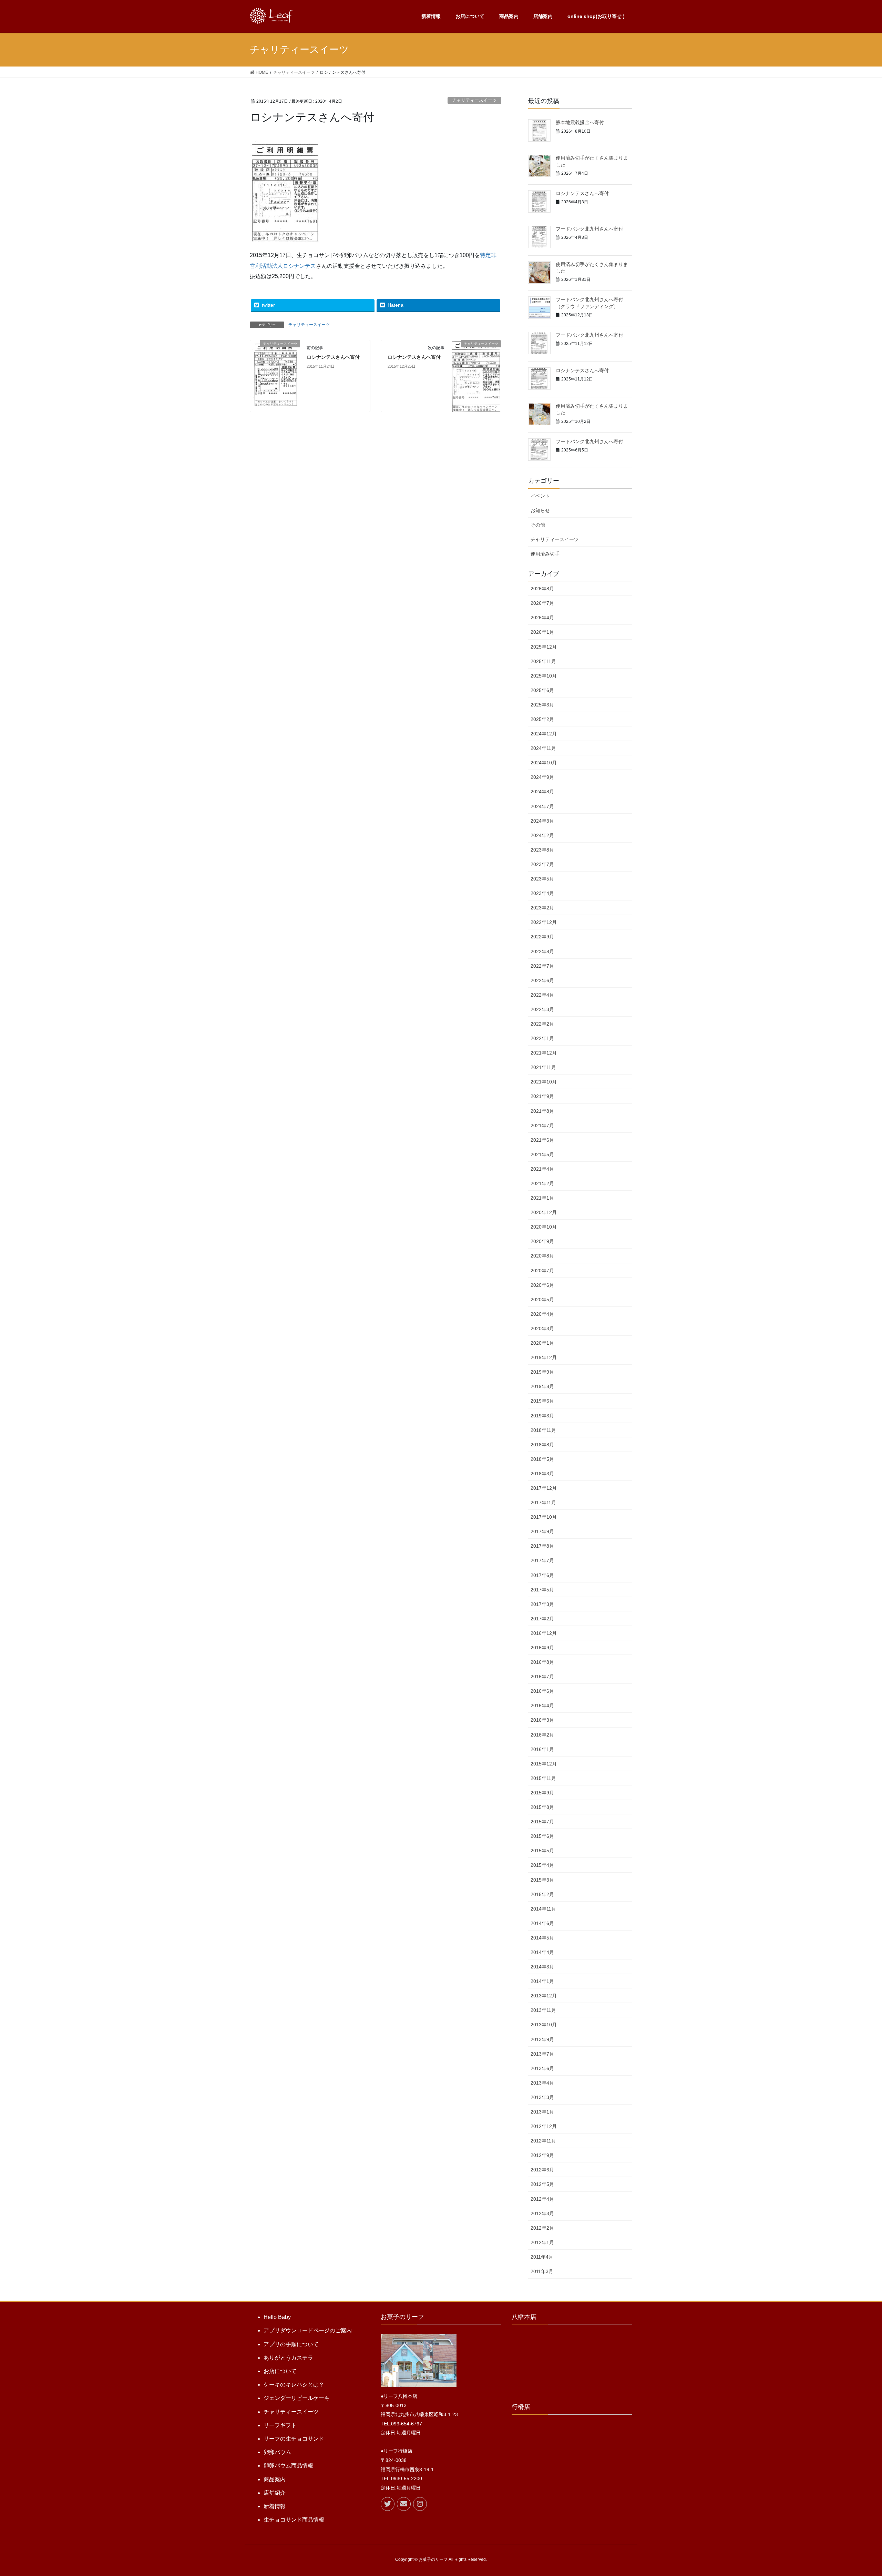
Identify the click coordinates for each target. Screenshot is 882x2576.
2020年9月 (542, 1241)
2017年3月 (542, 1604)
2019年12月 (544, 1357)
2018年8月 (542, 1445)
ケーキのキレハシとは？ (294, 2385)
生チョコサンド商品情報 (294, 2520)
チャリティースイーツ (474, 100)
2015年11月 (543, 1778)
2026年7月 (542, 603)
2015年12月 (544, 1764)
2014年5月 (542, 1938)
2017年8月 (542, 1546)
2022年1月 (542, 1038)
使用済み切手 (545, 554)
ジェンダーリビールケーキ (297, 2398)
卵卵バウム (277, 2452)
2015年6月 (542, 1836)
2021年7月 (542, 1126)
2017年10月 (544, 1517)
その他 (538, 525)
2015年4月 (542, 1865)
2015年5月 (542, 1851)
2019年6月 (542, 1401)
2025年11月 (543, 661)
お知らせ (540, 510)
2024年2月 (542, 835)
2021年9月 (542, 1096)
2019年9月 (542, 1372)
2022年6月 (542, 980)
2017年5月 (542, 1590)
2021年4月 (542, 1169)
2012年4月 (542, 2199)
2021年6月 (542, 1140)
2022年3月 (542, 1009)
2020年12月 (544, 1212)
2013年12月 (544, 1996)
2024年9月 (542, 777)
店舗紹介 (275, 2493)
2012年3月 (542, 2213)
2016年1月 (542, 1749)
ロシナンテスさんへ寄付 (333, 357)
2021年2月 (542, 1183)
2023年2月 (542, 908)
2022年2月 (542, 1024)
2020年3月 (542, 1328)
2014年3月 (542, 1967)
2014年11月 (543, 1909)
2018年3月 (542, 1474)
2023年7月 (542, 864)
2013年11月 (543, 2010)
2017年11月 (543, 1503)
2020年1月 (542, 1343)
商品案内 (275, 2479)
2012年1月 (542, 2242)
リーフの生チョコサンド (294, 2439)
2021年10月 (544, 1082)
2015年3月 (542, 1880)
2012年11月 (543, 2141)
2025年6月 (542, 690)
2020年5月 (542, 1300)
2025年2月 (542, 719)
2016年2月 (542, 1735)
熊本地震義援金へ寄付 (580, 122)
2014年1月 (542, 1981)
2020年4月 (542, 1314)
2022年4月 (542, 995)
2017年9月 (542, 1531)
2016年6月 (542, 1691)
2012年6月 (542, 2170)
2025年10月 (544, 676)
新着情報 (275, 2506)
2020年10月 (544, 1227)
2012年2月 (542, 2228)
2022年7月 (542, 966)
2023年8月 (542, 850)
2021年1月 (542, 1198)
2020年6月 (542, 1285)
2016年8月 (542, 1662)
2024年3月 (542, 821)
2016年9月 (542, 1648)
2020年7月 (542, 1271)
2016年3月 (542, 1720)
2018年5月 (542, 1459)
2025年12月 (544, 647)
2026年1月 (542, 632)
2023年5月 (542, 879)
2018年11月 (543, 1430)
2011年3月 (542, 2271)
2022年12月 (544, 922)
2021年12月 (544, 1053)
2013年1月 (542, 2112)
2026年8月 (542, 589)
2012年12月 (544, 2126)
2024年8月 (542, 792)
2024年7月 (542, 806)
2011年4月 (542, 2257)
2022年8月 (542, 951)
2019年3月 (542, 1416)
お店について (280, 2371)
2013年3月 (542, 2097)
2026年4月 (542, 618)
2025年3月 (542, 705)
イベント (540, 496)
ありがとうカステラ (288, 2358)
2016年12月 (544, 1633)
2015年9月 (542, 1793)
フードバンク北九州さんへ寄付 (589, 229)
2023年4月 (542, 893)
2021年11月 (543, 1067)
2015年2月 (542, 1894)
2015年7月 (542, 1822)
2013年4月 (542, 2083)
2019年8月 (542, 1386)
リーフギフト (280, 2425)
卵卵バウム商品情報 (288, 2466)
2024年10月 (544, 763)
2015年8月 (542, 1807)
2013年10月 (544, 2025)
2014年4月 (542, 1952)
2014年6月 (542, 1923)
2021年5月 (542, 1154)
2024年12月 (544, 734)
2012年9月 (542, 2155)
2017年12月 (544, 1488)
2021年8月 (542, 1111)
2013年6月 (542, 2068)
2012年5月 (542, 2184)
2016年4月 (542, 1706)
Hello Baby (277, 2317)
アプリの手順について (291, 2344)
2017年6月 (542, 1575)
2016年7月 (542, 1677)
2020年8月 (542, 1256)
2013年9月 (542, 2039)
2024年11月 (543, 748)
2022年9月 (542, 937)
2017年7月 (542, 1560)
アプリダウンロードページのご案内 (308, 2330)
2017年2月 (542, 1619)
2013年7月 (542, 2054)
